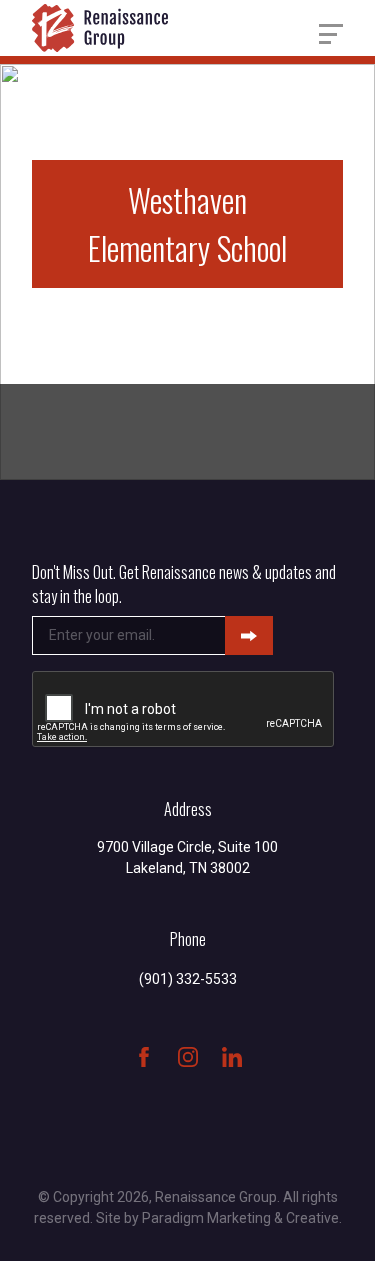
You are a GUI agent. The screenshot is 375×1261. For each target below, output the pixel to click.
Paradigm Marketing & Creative (240, 1218)
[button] (331, 34)
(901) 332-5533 (188, 979)
